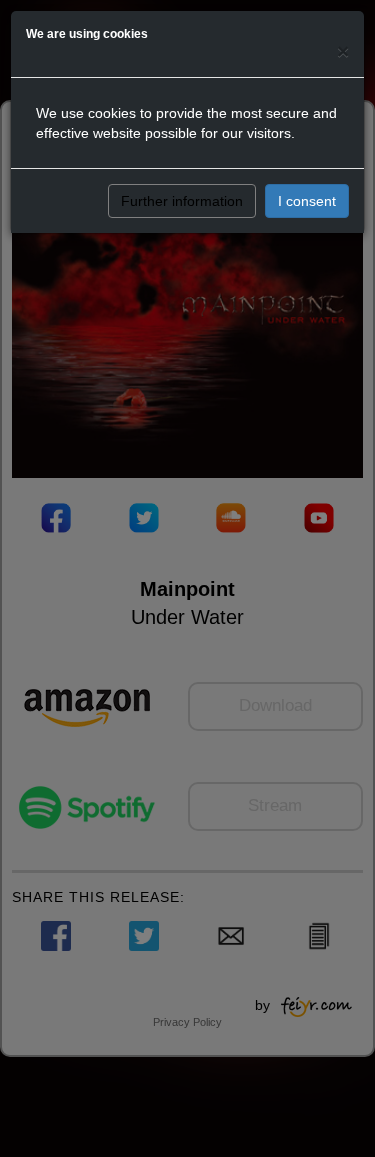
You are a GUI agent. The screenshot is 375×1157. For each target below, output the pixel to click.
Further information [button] (182, 201)
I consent (307, 201)
